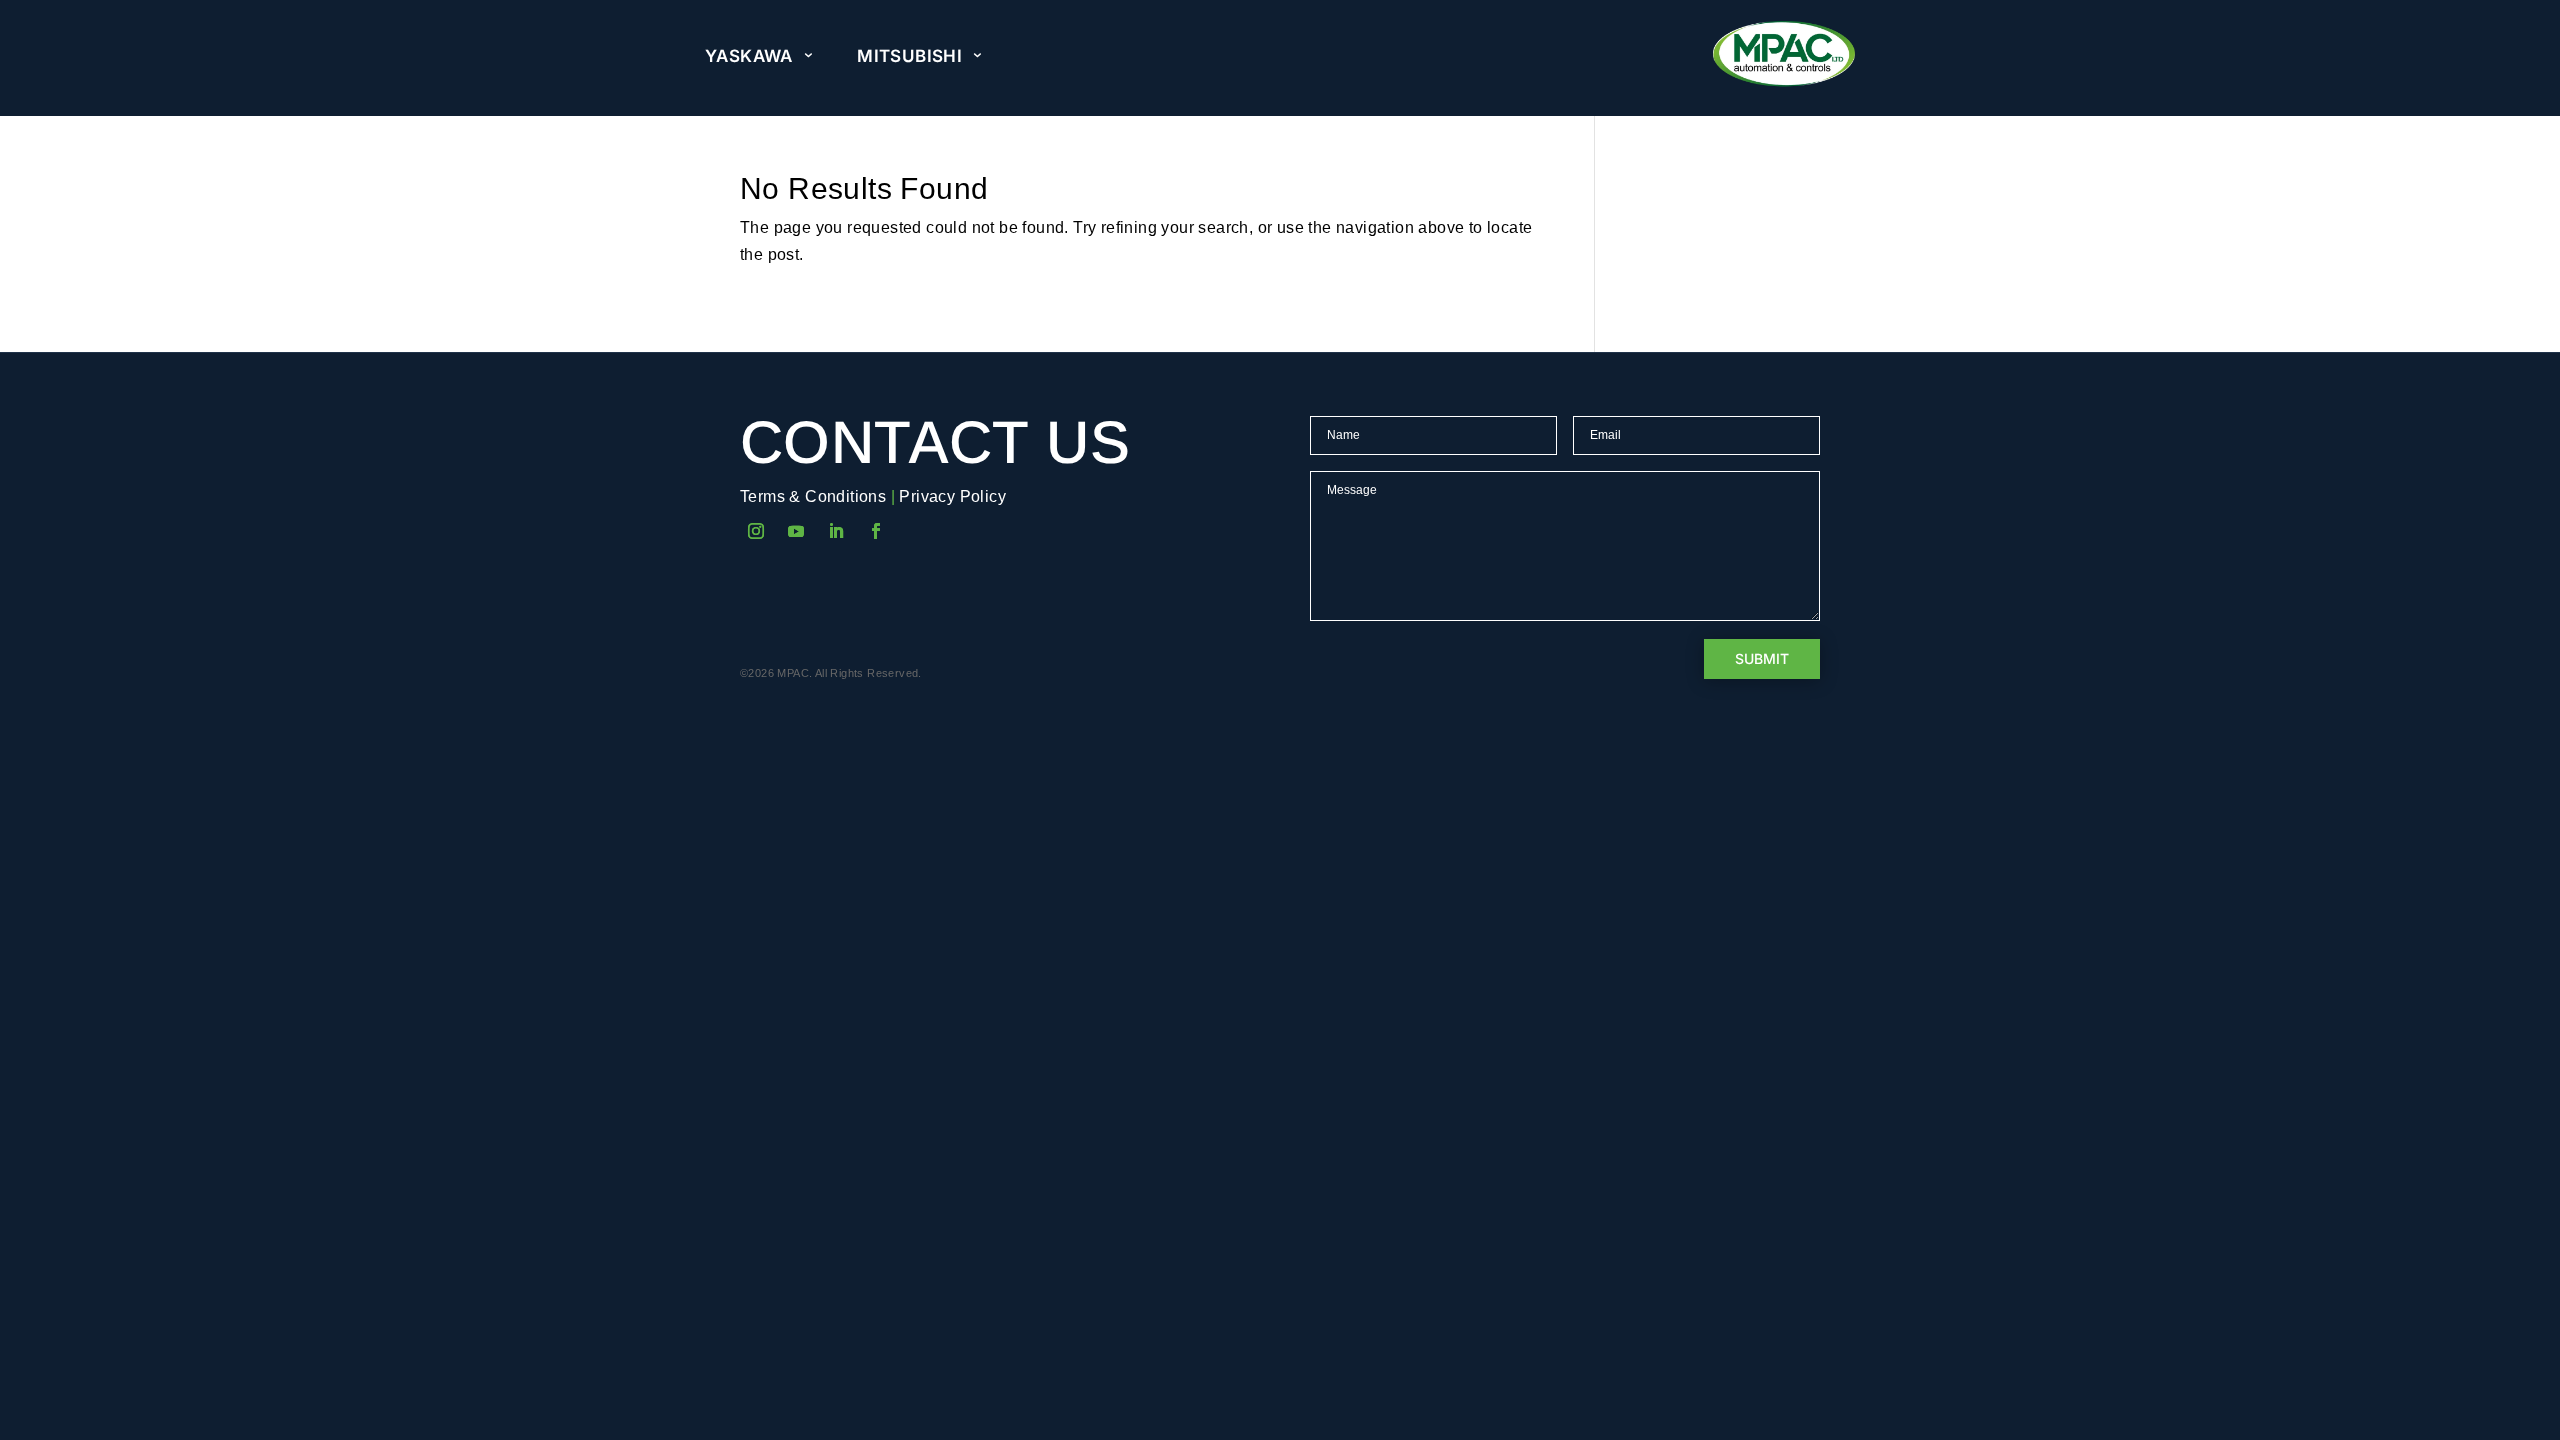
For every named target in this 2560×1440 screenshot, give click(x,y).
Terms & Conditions (813, 496)
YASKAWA (749, 56)
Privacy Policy (952, 496)
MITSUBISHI (909, 56)
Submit (1762, 658)
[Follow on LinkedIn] (836, 531)
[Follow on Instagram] (756, 531)
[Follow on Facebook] (876, 531)
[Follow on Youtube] (796, 531)
